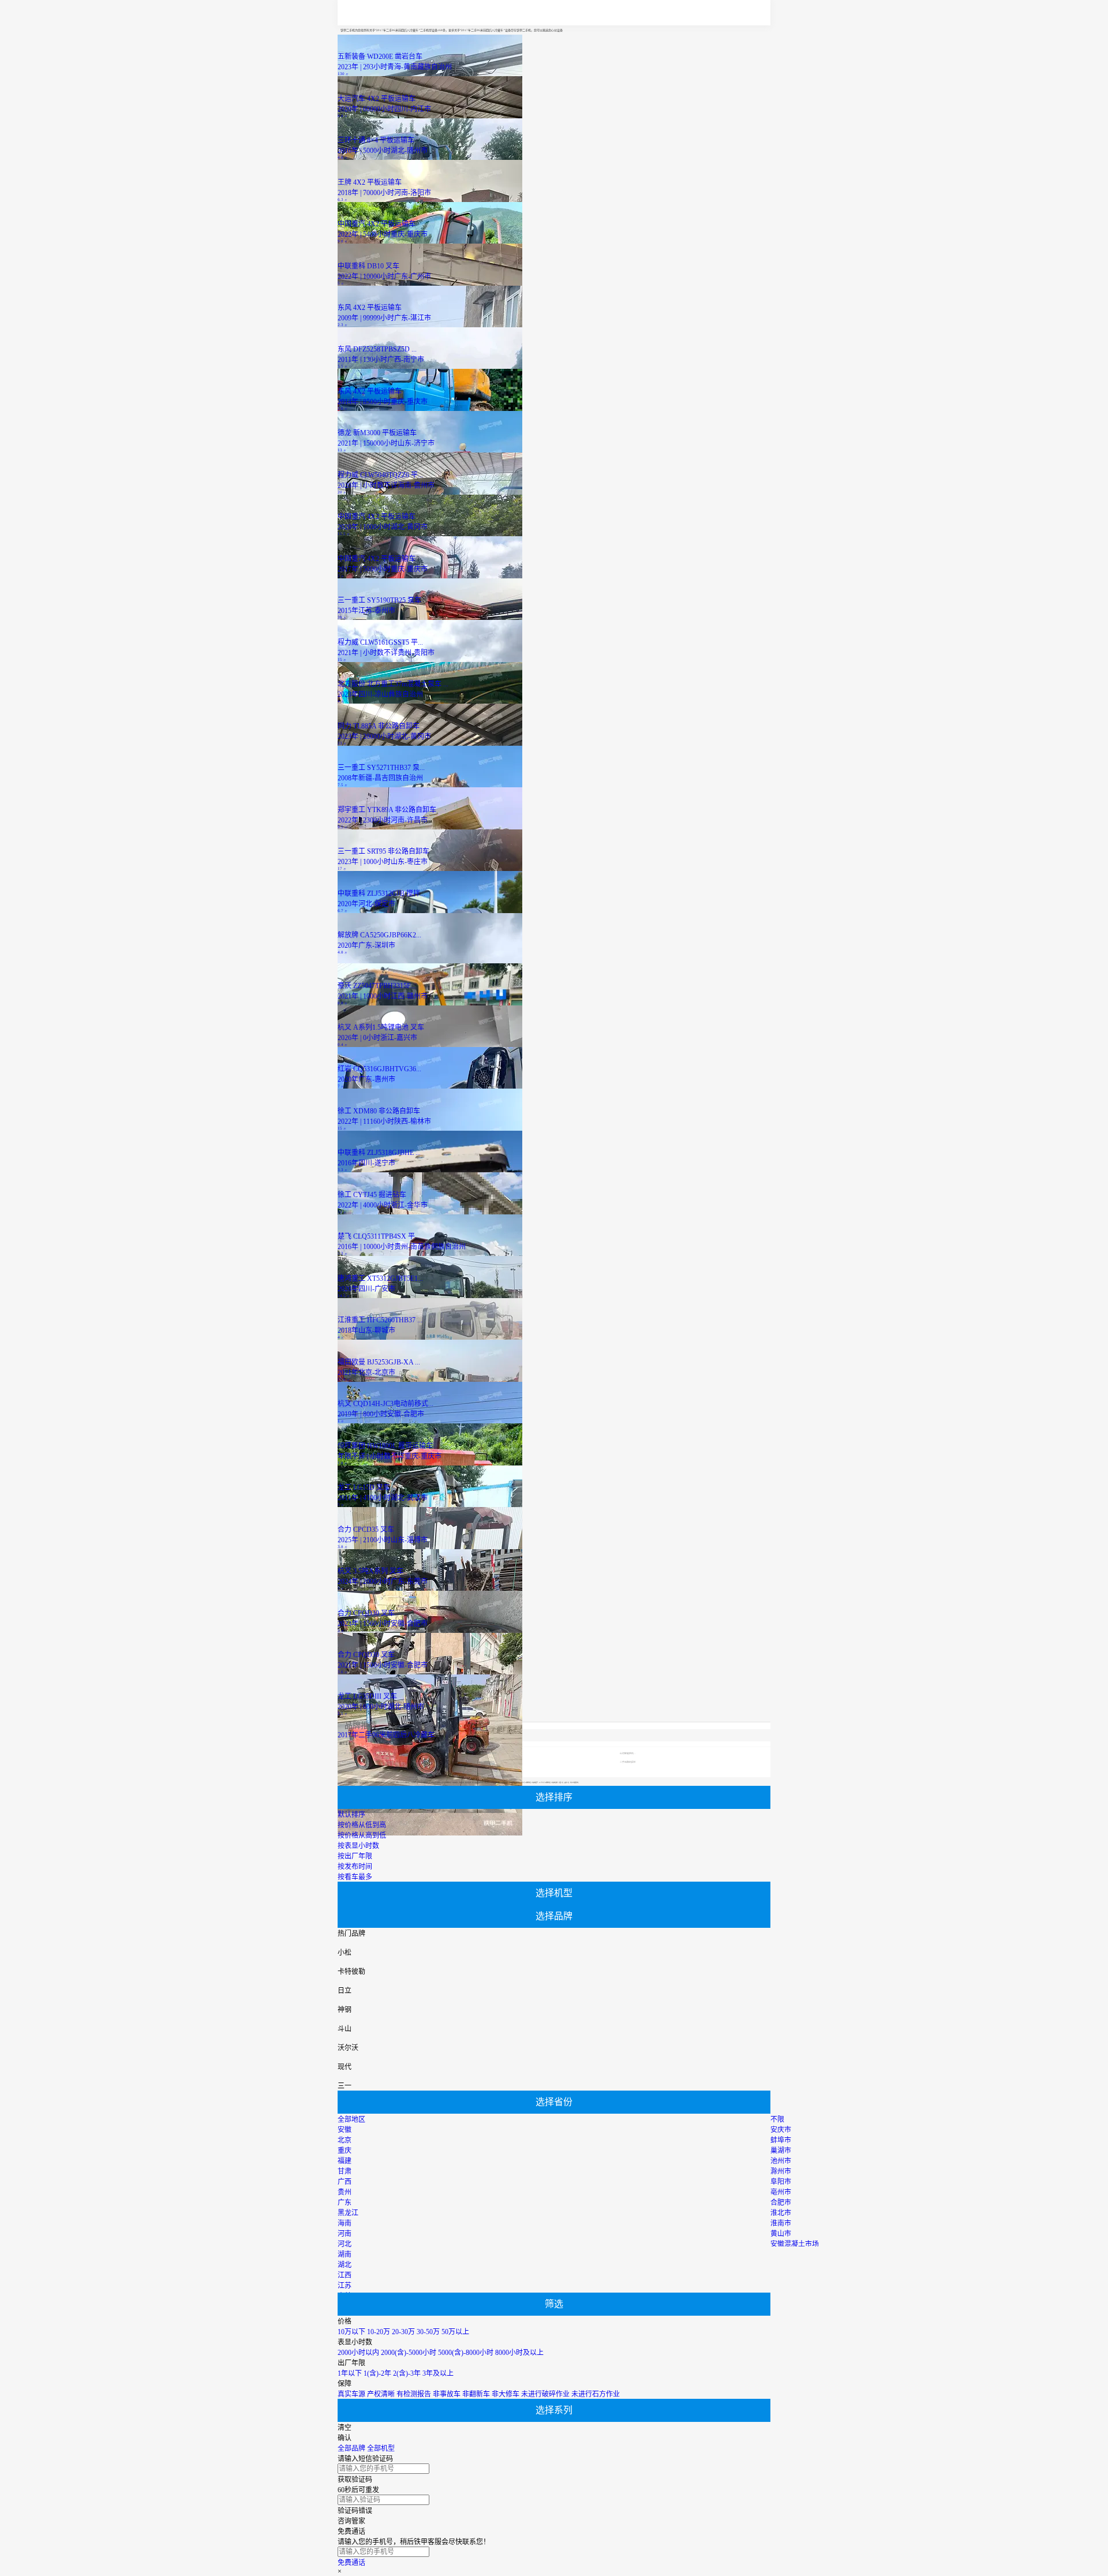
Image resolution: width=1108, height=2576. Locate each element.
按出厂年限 (355, 1856)
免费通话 (351, 2563)
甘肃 (345, 2171)
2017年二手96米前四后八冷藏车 (386, 1735)
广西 (345, 2182)
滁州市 (781, 2171)
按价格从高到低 (362, 1835)
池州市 (781, 2161)
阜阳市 (781, 2182)
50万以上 (455, 2332)
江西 (345, 2275)
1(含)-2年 (377, 2373)
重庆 (345, 2151)
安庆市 (781, 2130)
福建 (345, 2161)
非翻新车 (476, 2394)
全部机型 (381, 2448)
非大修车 (506, 2394)
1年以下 (350, 2373)
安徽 (345, 2130)
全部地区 (351, 2119)
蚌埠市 (781, 2140)
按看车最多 (355, 1877)
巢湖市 (781, 2151)
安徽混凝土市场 (795, 2244)
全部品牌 (351, 2448)
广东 (345, 2203)
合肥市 (781, 2203)
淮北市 (781, 2213)
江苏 (345, 2286)
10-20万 (379, 2332)
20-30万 (403, 2332)
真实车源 (351, 2394)
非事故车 (447, 2394)
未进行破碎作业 (545, 2394)
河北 (345, 2244)
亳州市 (781, 2192)
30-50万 (428, 2332)
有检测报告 (414, 2394)
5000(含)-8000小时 (466, 2353)
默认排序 (351, 1815)
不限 (777, 2119)
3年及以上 (438, 2373)
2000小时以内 (358, 2353)
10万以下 (351, 2332)
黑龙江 (348, 2213)
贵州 (345, 2192)
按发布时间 (355, 1867)
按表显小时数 (358, 1846)
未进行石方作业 (596, 2394)
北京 (345, 2140)
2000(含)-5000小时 (409, 2353)
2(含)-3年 (407, 2373)
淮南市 (781, 2223)
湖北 (345, 2265)
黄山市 (781, 2234)
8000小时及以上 (519, 2353)
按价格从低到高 (362, 1825)
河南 (345, 2234)
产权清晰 (381, 2394)
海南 (345, 2223)
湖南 (345, 2255)
